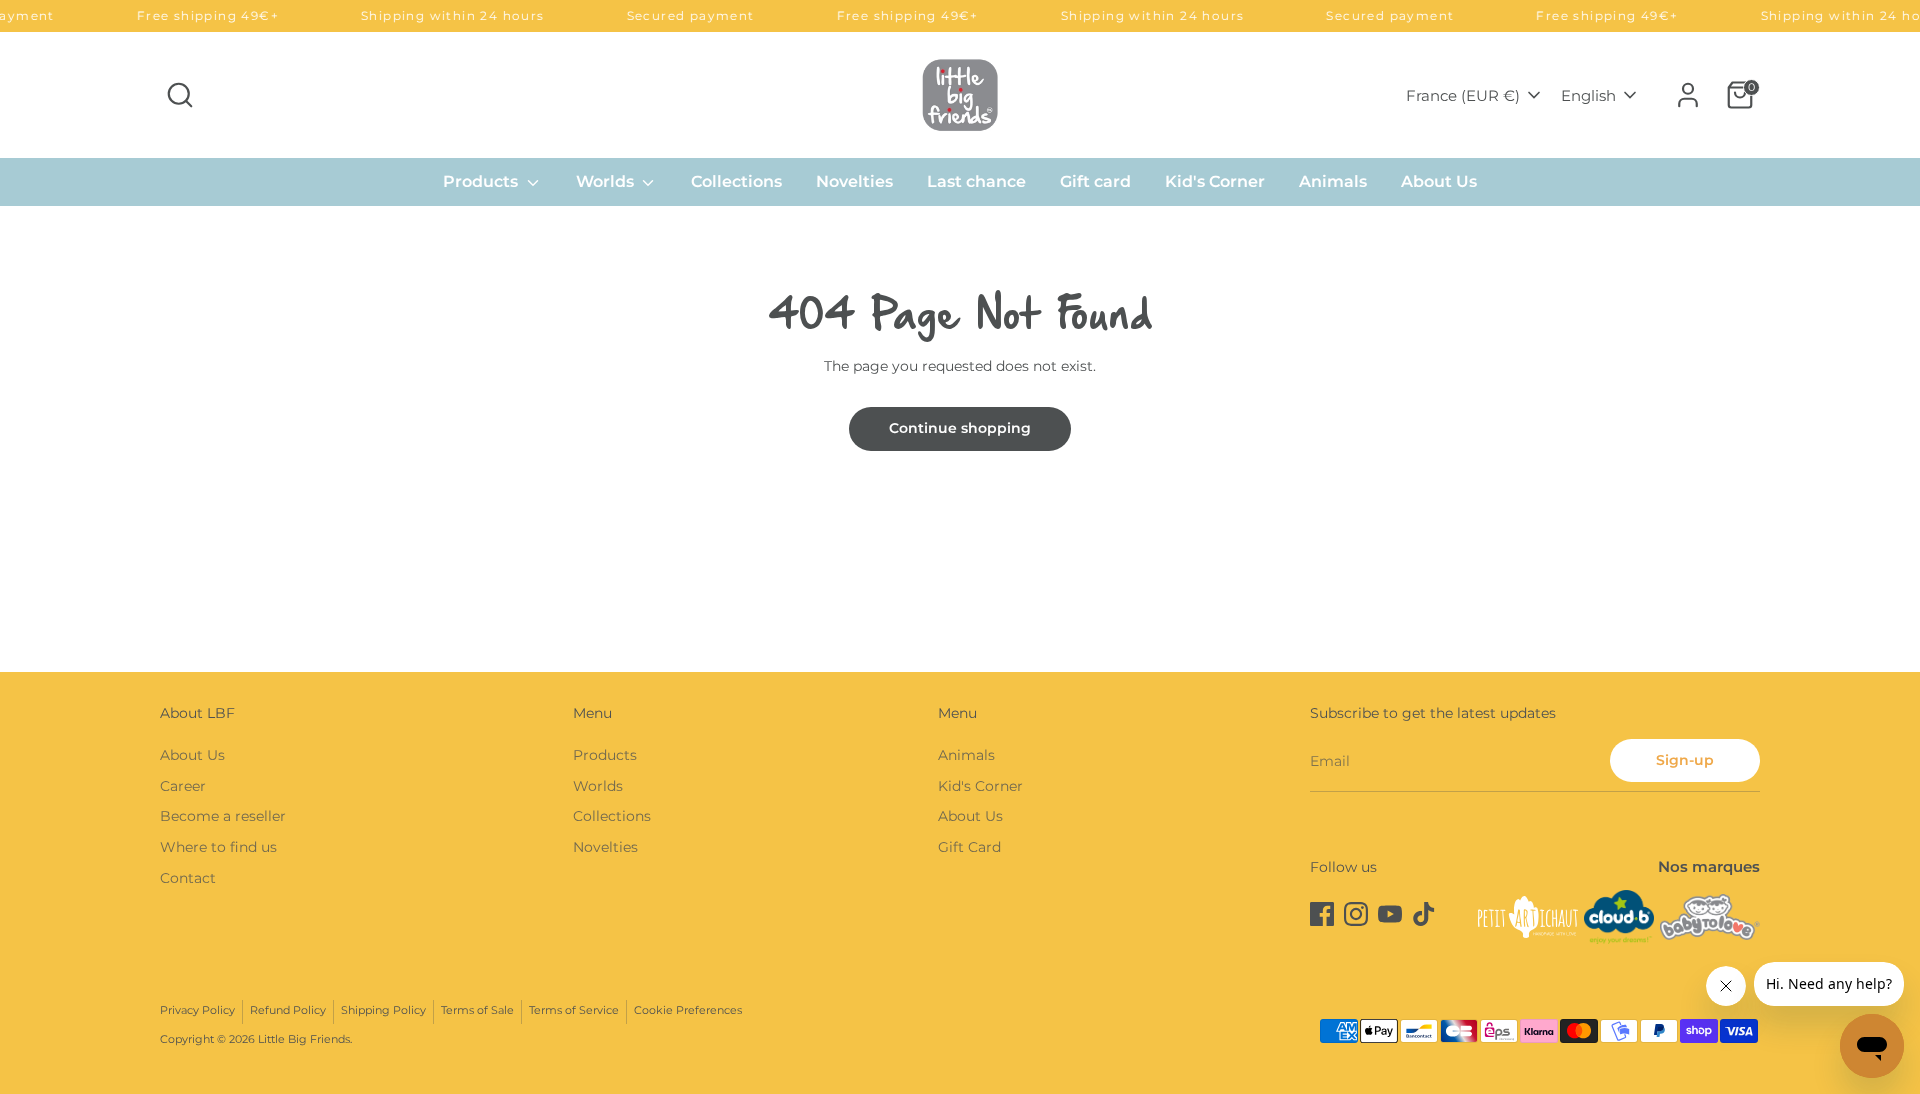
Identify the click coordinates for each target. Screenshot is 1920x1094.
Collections (736, 181)
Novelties (854, 181)
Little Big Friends (304, 1039)
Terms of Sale (477, 1010)
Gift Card (969, 847)
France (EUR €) (1463, 95)
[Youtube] (1390, 914)
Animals (1333, 181)
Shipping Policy (383, 1010)
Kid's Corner (1215, 181)
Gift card (1095, 181)
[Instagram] (1356, 914)
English (1588, 95)
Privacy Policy (197, 1010)
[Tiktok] (1424, 914)
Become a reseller (223, 816)
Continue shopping (960, 428)
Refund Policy (288, 1010)
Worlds (607, 181)
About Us (1439, 181)
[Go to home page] (960, 94)
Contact (188, 878)
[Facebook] (1322, 914)
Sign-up (1685, 760)
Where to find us (218, 847)
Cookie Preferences (688, 1010)
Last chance (976, 181)
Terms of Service (574, 1010)
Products (482, 181)
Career (183, 786)
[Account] (1688, 95)
